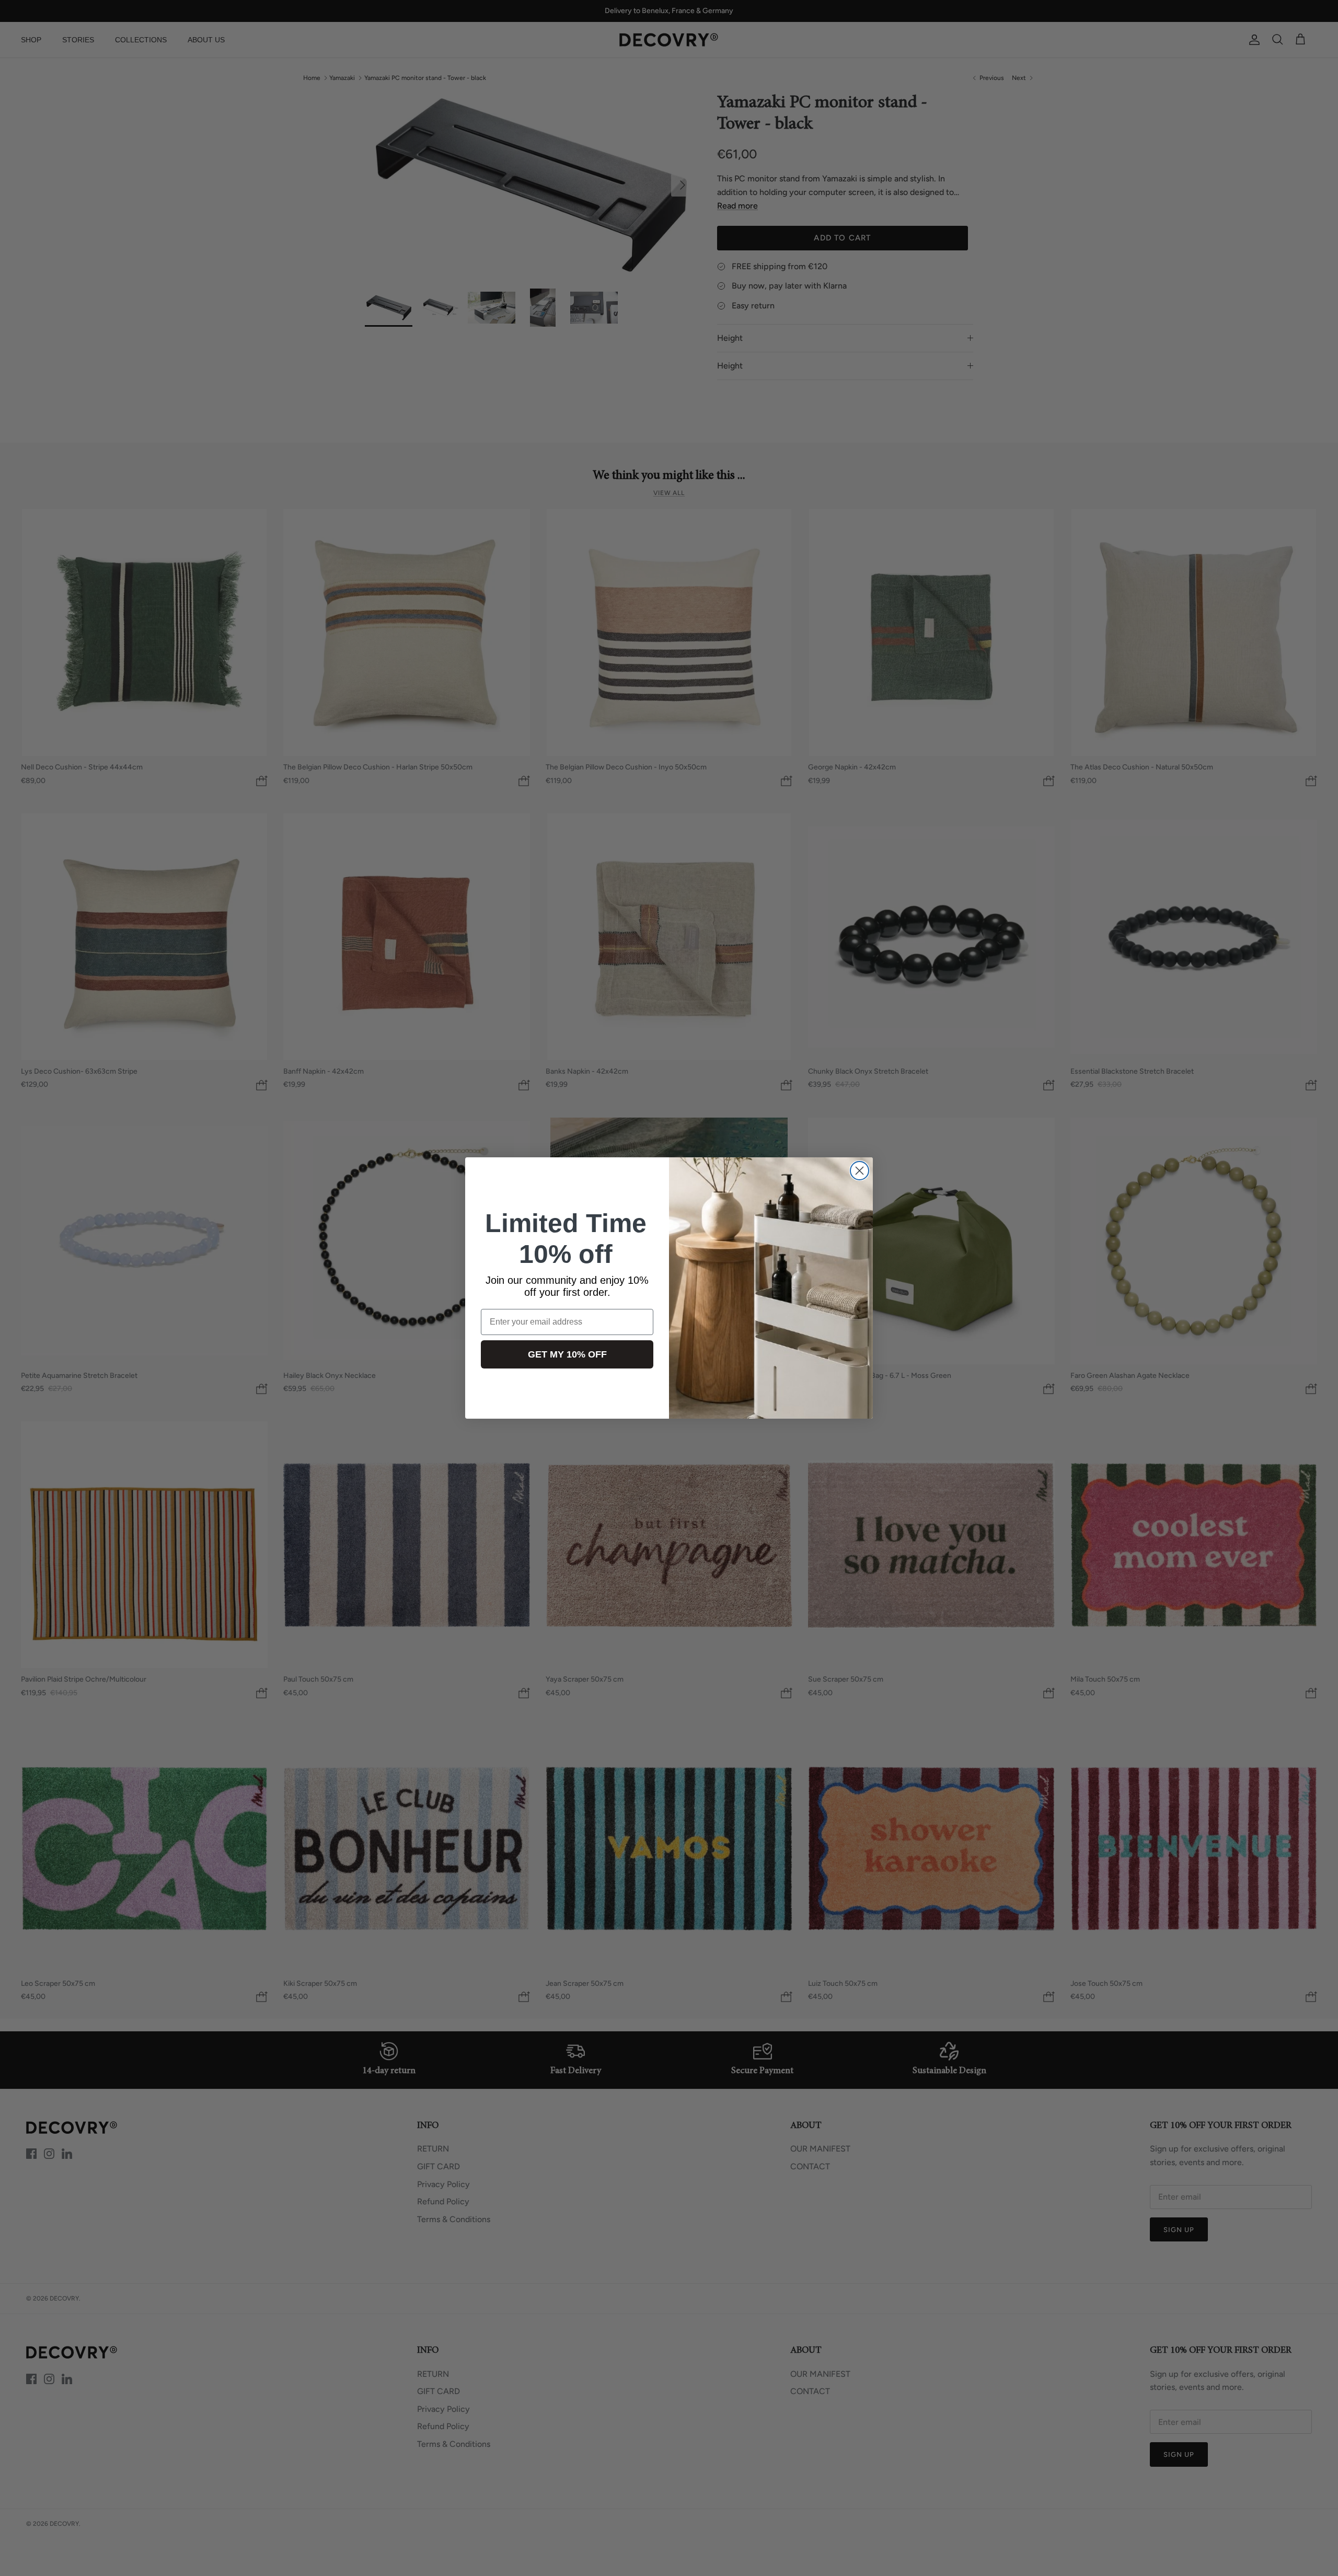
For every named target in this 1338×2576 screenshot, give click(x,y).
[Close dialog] (860, 1171)
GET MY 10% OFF (567, 1354)
